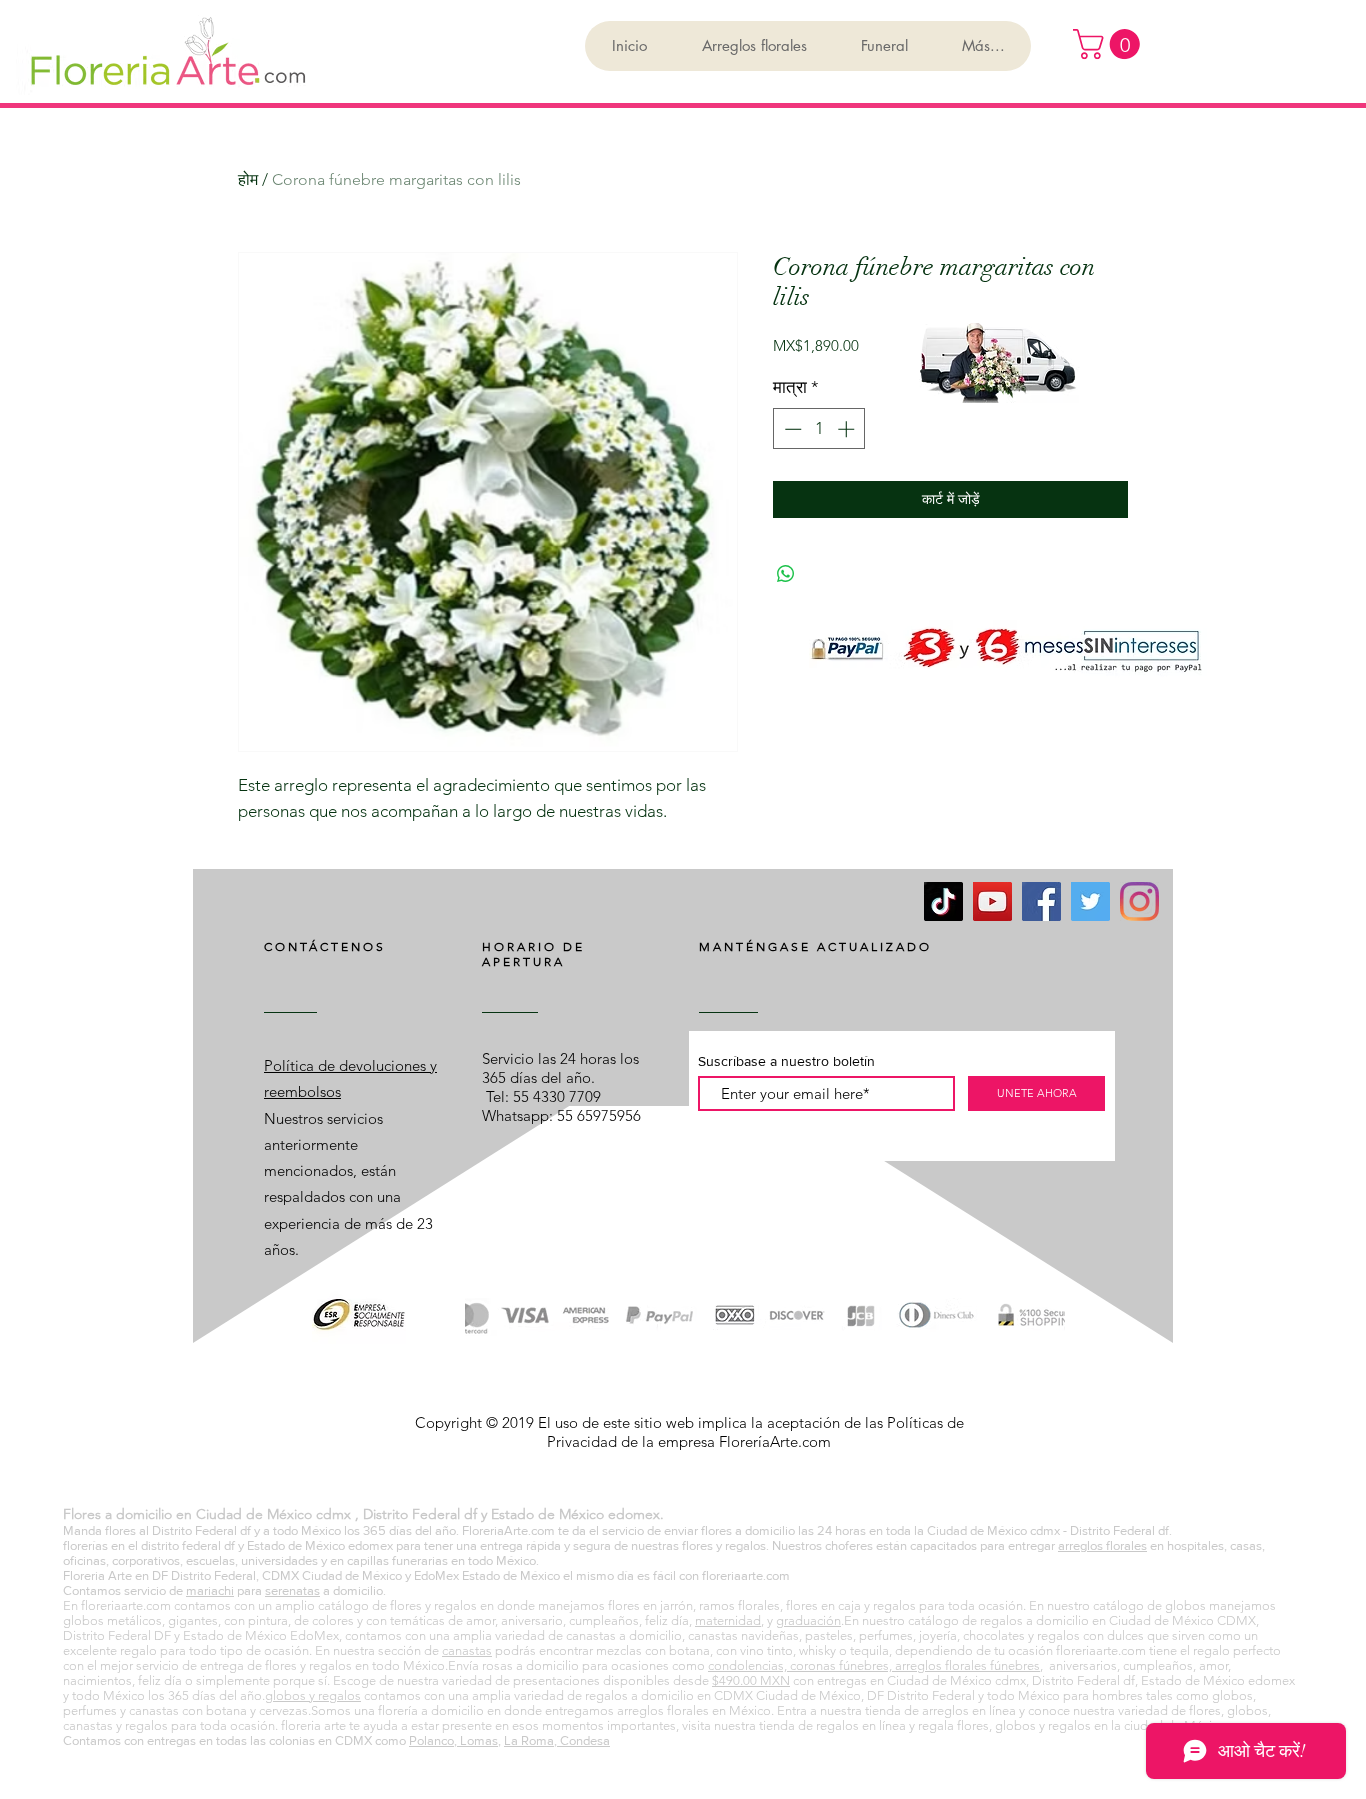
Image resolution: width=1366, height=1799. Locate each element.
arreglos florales (1102, 1545)
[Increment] (848, 429)
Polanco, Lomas (453, 1740)
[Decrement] (791, 429)
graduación (808, 1620)
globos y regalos (313, 1695)
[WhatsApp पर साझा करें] (786, 574)
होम (248, 179)
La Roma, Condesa (557, 1740)
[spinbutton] (819, 429)
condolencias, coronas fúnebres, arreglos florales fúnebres (874, 1665)
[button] (1110, 44)
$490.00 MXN (751, 1680)
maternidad (728, 1620)
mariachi (210, 1590)
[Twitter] (1090, 901)
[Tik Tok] (943, 901)
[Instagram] (1139, 901)
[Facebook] (1041, 901)
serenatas (292, 1590)
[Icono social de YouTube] (992, 901)
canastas (467, 1650)
